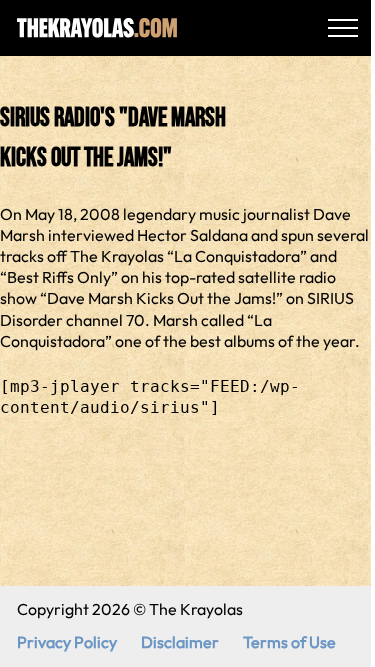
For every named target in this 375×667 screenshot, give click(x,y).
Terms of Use (289, 642)
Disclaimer (180, 642)
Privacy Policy (67, 642)
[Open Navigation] (343, 28)
